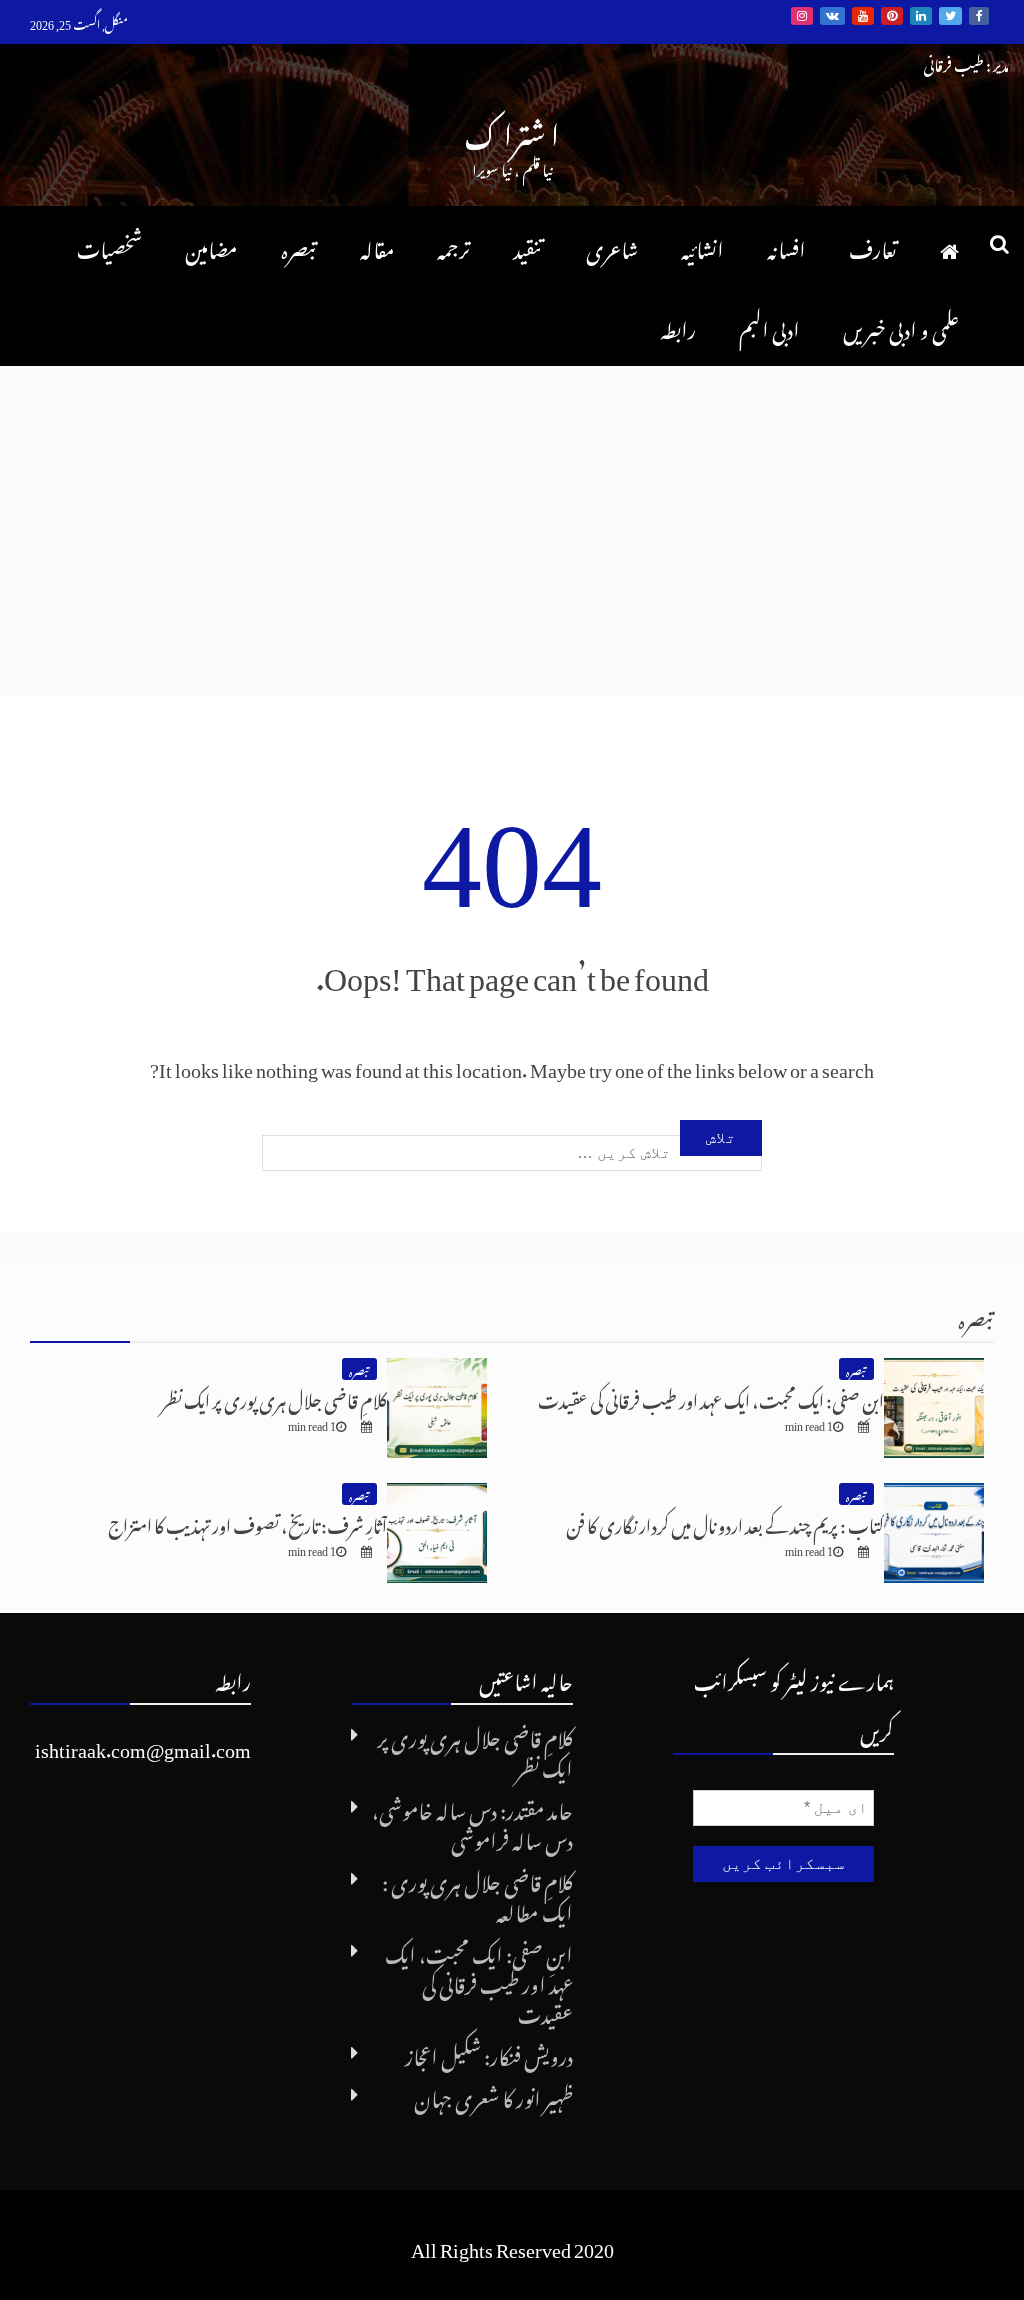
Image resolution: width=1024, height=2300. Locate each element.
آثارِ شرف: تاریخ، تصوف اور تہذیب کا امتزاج (247, 1522)
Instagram (802, 16)
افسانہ (786, 246)
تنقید (528, 246)
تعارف (873, 246)
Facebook (979, 16)
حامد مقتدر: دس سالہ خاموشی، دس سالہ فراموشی (472, 1822)
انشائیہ (702, 246)
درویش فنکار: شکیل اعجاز (489, 2053)
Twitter (950, 16)
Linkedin (921, 16)
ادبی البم (769, 326)
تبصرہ (299, 246)
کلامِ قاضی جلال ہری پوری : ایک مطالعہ (477, 1894)
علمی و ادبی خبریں (901, 326)
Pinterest (892, 16)
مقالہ (377, 246)
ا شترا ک (512, 129)
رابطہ (678, 326)
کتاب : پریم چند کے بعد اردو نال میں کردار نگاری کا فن (725, 1522)
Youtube (863, 16)
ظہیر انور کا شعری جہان (493, 2095)
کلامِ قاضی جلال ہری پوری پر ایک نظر (274, 1397)
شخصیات (109, 246)
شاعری (612, 246)
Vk (832, 16)
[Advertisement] (512, 516)
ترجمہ (453, 246)
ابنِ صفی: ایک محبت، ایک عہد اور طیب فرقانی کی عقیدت (711, 1397)
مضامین (211, 246)
